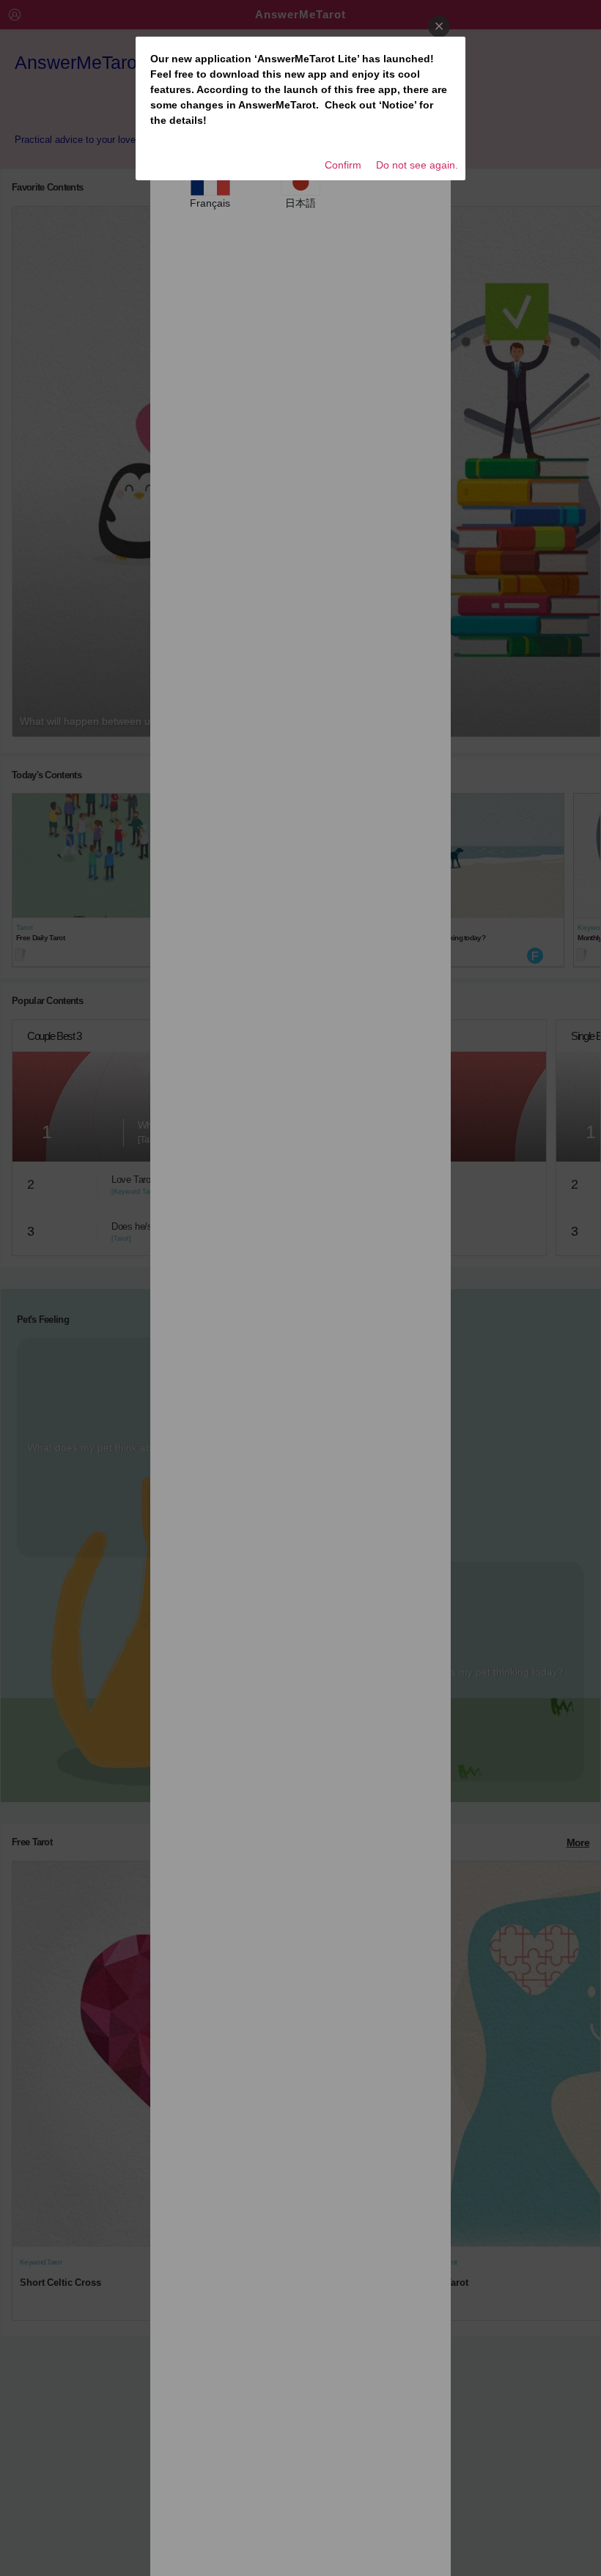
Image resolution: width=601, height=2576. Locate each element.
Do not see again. (417, 165)
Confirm (343, 165)
